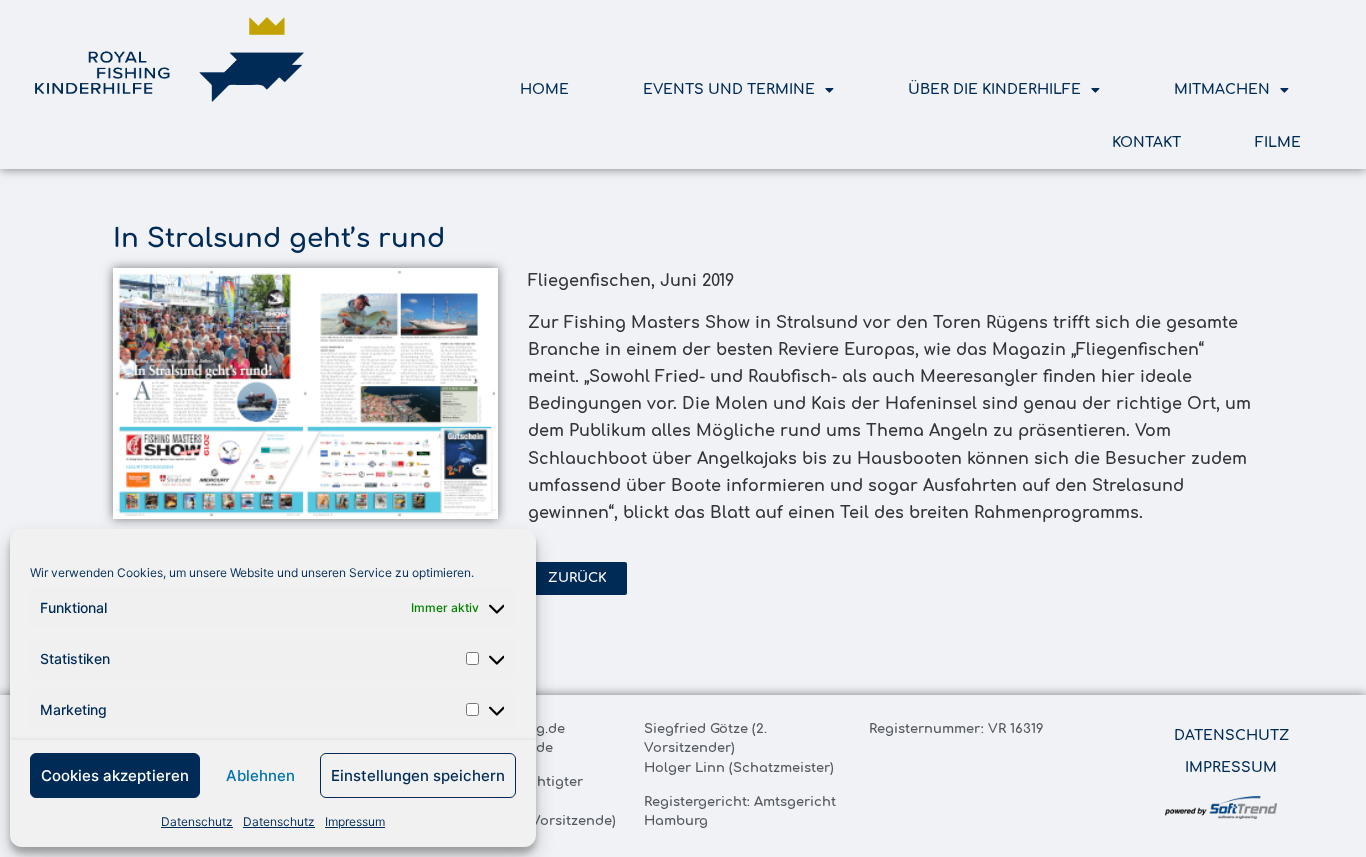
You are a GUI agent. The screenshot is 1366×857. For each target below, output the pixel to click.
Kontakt (1146, 142)
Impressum (355, 821)
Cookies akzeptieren (115, 775)
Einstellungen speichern (418, 775)
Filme (1278, 142)
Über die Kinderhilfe (994, 89)
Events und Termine (729, 89)
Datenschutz (197, 821)
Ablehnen (260, 775)
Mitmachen (1222, 89)
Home (544, 89)
